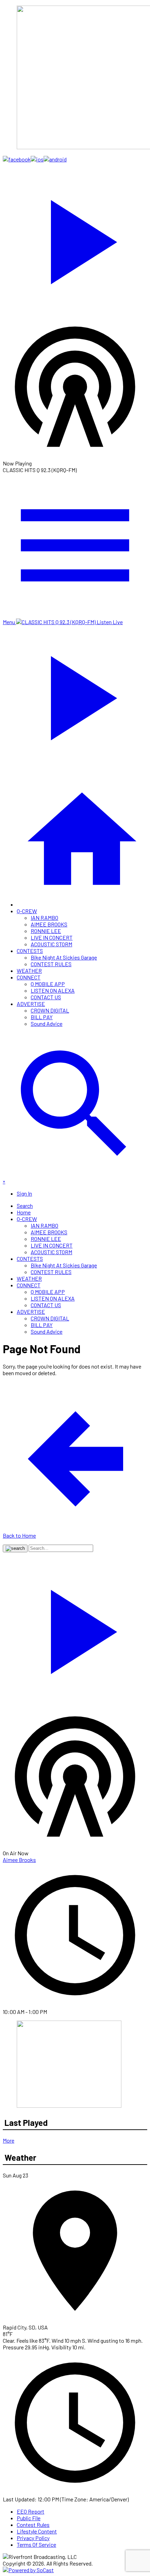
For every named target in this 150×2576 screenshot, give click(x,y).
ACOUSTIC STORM (51, 944)
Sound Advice (47, 1024)
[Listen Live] (75, 238)
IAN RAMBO (44, 918)
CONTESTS (30, 951)
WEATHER (29, 971)
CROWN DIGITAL (50, 1010)
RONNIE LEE (46, 931)
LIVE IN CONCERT (52, 937)
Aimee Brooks (19, 1860)
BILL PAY (42, 1017)
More (9, 2140)
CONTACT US (46, 997)
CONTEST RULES (51, 964)
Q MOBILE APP (48, 984)
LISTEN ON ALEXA (53, 990)
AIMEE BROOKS (49, 924)
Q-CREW (27, 911)
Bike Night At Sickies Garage (64, 957)
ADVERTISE (31, 1004)
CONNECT (29, 977)
